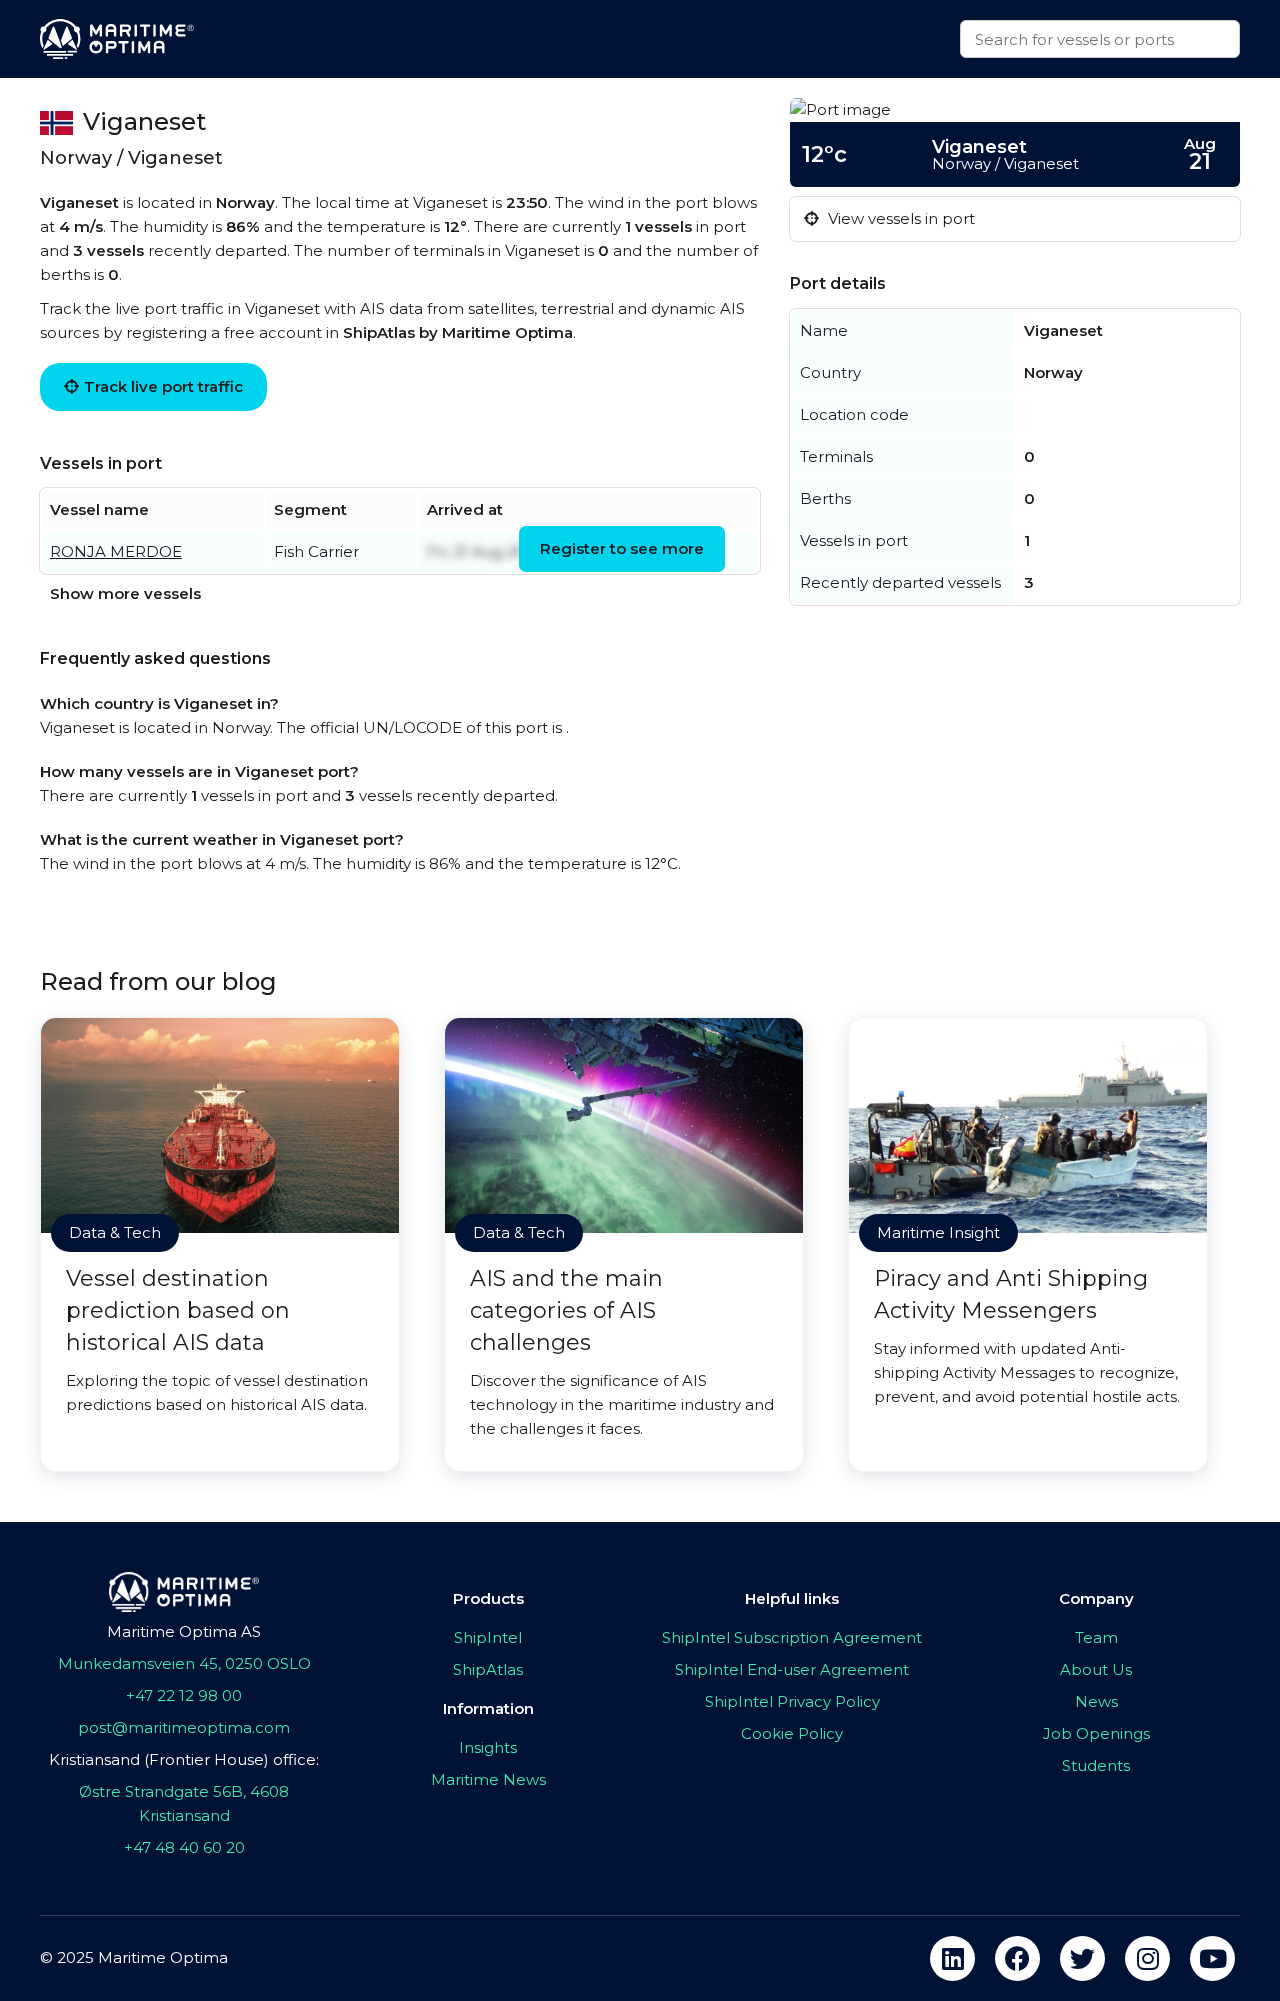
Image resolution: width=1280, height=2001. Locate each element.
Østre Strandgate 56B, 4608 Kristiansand (184, 1803)
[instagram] (1147, 1958)
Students (1096, 1765)
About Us (1096, 1669)
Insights (488, 1747)
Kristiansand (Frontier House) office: (184, 1759)
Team (1096, 1637)
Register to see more (622, 548)
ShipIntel (488, 1637)
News (1096, 1701)
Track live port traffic (163, 386)
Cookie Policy (792, 1733)
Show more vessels (125, 593)
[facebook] (1017, 1958)
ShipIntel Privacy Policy (792, 1701)
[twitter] (1082, 1958)
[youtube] (1212, 1958)
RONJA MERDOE (116, 551)
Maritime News (488, 1779)
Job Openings (1096, 1733)
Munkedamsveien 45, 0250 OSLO (184, 1663)
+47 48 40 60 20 (184, 1847)
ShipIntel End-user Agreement (792, 1669)
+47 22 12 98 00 (184, 1695)
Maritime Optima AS (184, 1631)
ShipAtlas (488, 1669)
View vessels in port (899, 218)
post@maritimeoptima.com (184, 1727)
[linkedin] (952, 1958)
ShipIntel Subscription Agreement (792, 1637)
